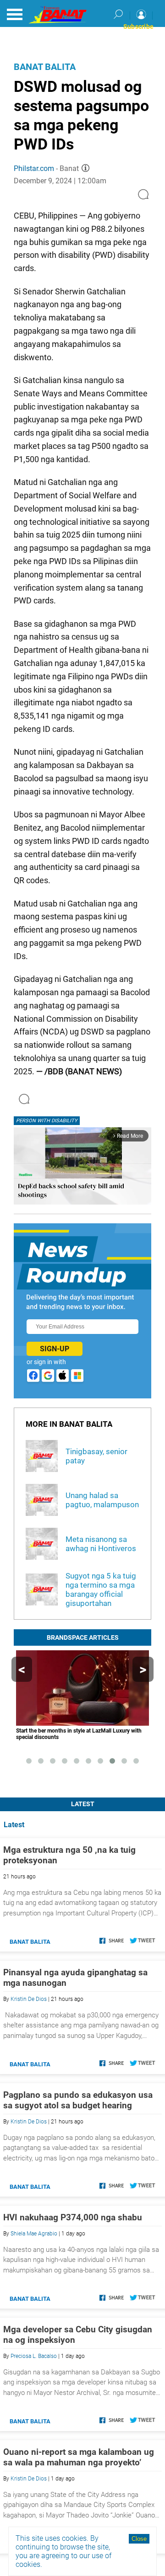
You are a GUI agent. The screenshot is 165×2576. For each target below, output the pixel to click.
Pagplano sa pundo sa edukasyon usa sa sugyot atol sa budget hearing (78, 2100)
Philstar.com (34, 168)
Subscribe (138, 27)
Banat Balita (45, 67)
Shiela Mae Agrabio (34, 2234)
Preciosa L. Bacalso (34, 2356)
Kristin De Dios (29, 1999)
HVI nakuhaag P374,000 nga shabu (73, 2217)
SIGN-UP (55, 1349)
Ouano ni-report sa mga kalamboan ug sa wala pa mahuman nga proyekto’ (79, 2457)
